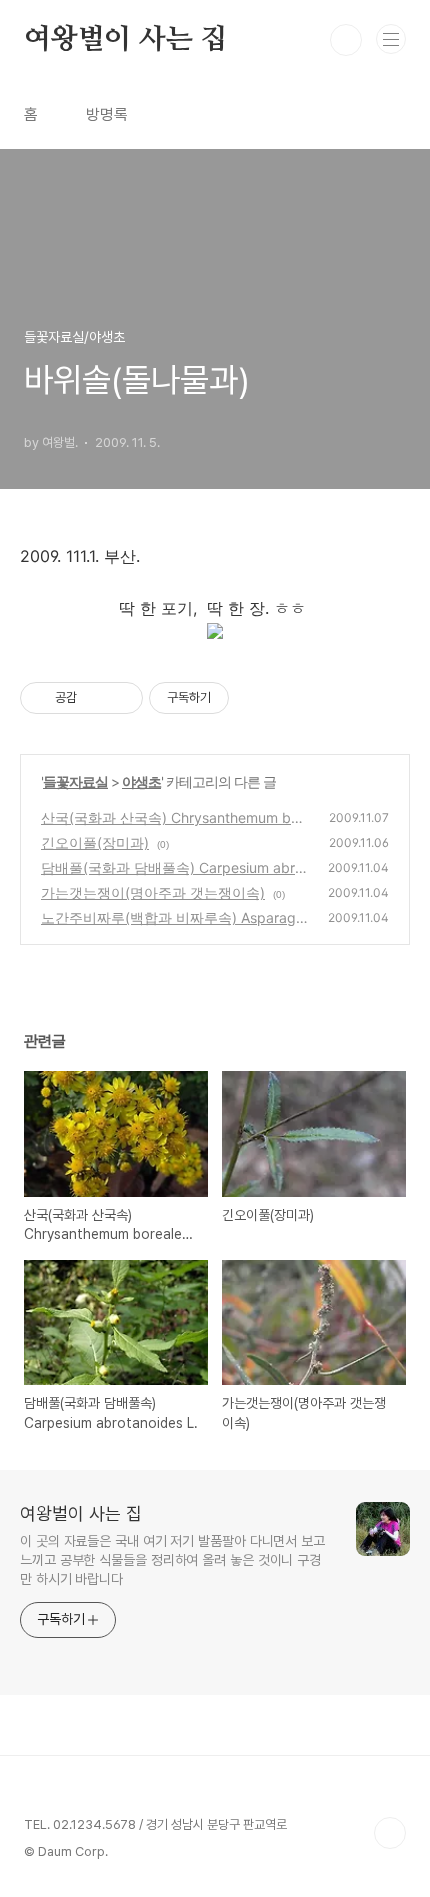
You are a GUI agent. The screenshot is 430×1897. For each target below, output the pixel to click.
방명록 (107, 114)
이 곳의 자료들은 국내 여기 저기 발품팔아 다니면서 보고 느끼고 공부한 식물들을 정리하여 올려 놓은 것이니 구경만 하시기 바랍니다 (172, 1560)
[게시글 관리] (120, 698)
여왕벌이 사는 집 (125, 40)
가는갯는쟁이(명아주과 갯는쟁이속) (153, 892)
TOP (390, 1833)
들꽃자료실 (75, 781)
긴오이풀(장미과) (95, 842)
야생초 (141, 781)
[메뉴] (391, 39)
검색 (346, 40)
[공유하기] (95, 698)
